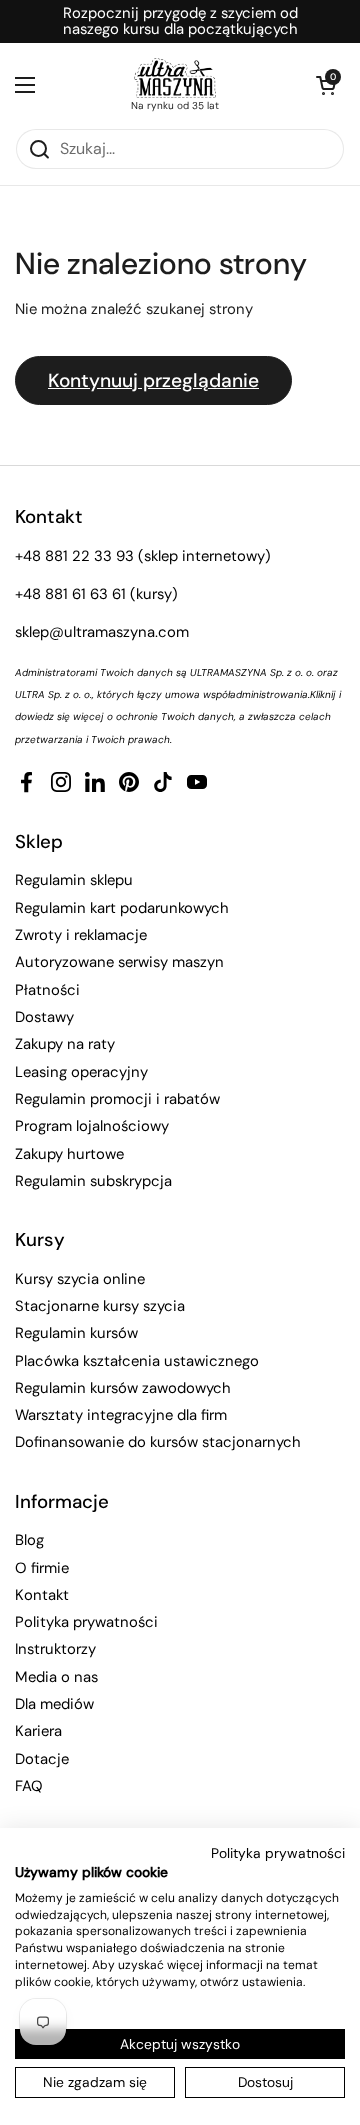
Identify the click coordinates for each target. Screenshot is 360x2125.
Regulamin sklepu (74, 880)
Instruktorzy (55, 1649)
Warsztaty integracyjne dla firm (121, 1415)
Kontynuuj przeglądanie (153, 380)
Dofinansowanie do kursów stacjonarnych (158, 1442)
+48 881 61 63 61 (70, 594)
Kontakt (42, 1595)
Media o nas (56, 1677)
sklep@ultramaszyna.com (102, 632)
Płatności (47, 990)
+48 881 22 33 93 (74, 556)
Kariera (38, 1731)
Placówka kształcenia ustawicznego (137, 1361)
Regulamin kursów (76, 1333)
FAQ (29, 1786)
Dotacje (42, 1759)
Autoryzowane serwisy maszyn (119, 962)
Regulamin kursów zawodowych (123, 1388)
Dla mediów (54, 1704)
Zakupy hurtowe (69, 1154)
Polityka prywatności (86, 1622)
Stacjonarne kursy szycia (100, 1306)
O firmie (42, 1568)
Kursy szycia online (80, 1279)
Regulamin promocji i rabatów (117, 1099)
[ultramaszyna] (175, 78)
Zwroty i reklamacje (81, 935)
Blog (29, 1540)
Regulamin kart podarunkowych (122, 908)
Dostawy (44, 1017)
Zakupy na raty (65, 1044)
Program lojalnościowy (92, 1126)
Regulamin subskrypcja (93, 1181)
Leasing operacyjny (81, 1072)
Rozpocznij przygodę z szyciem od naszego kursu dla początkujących (180, 21)
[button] (325, 85)
